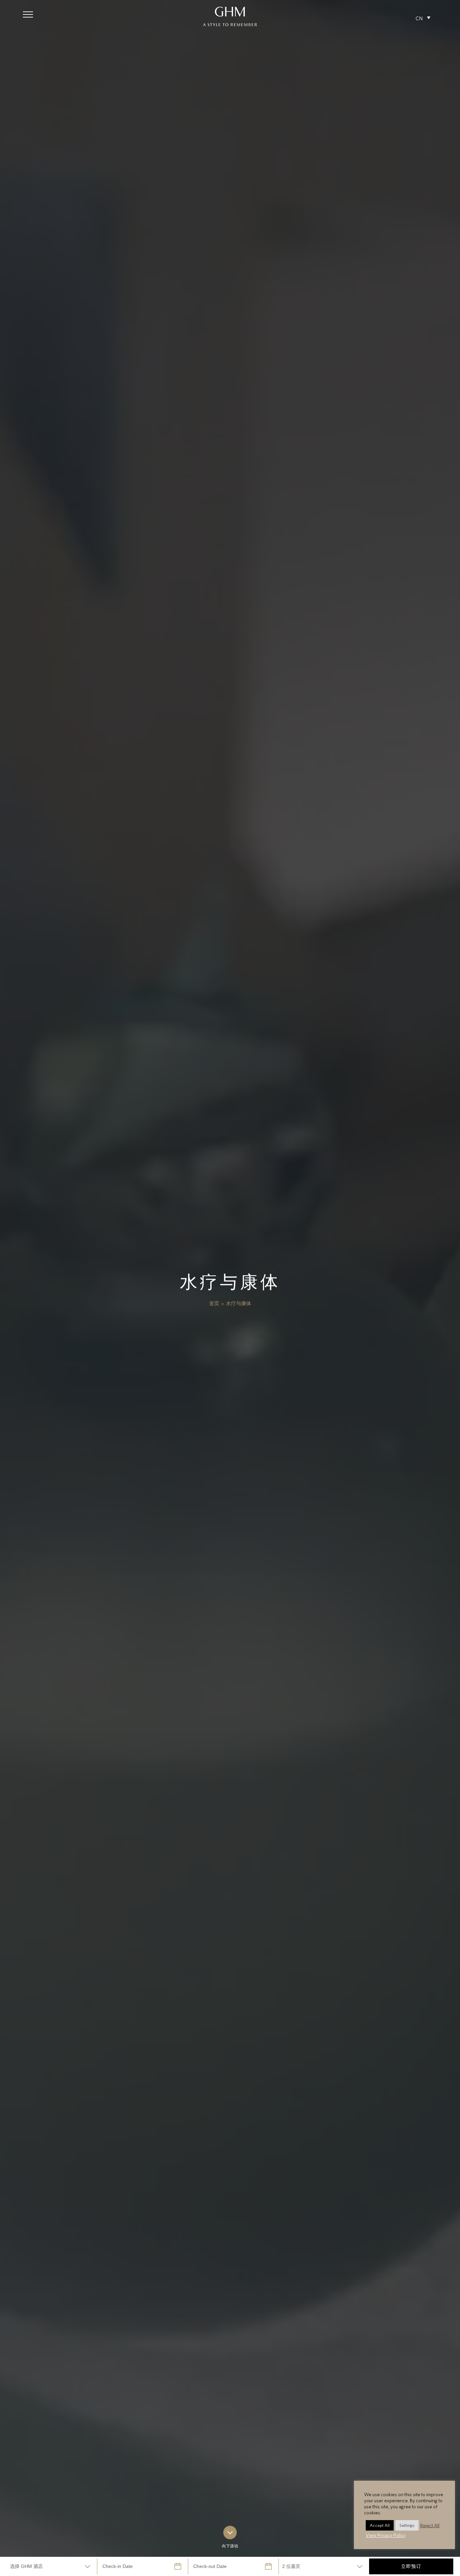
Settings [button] (407, 2525)
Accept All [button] (380, 2525)
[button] (28, 14)
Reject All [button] (430, 2525)
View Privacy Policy (386, 2535)
